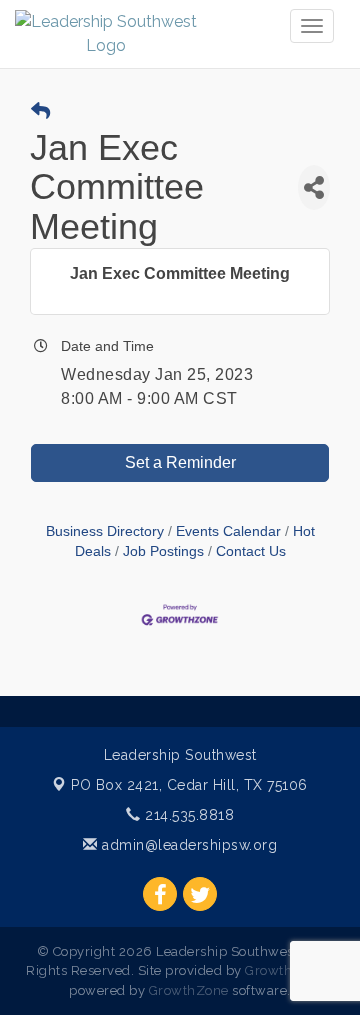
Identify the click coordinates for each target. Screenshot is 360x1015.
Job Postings (163, 551)
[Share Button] (314, 187)
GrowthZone (285, 970)
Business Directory (105, 531)
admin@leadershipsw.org (187, 845)
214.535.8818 (187, 815)
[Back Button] (40, 112)
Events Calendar (228, 531)
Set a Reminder (180, 462)
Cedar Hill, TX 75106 (189, 785)
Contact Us (251, 551)
